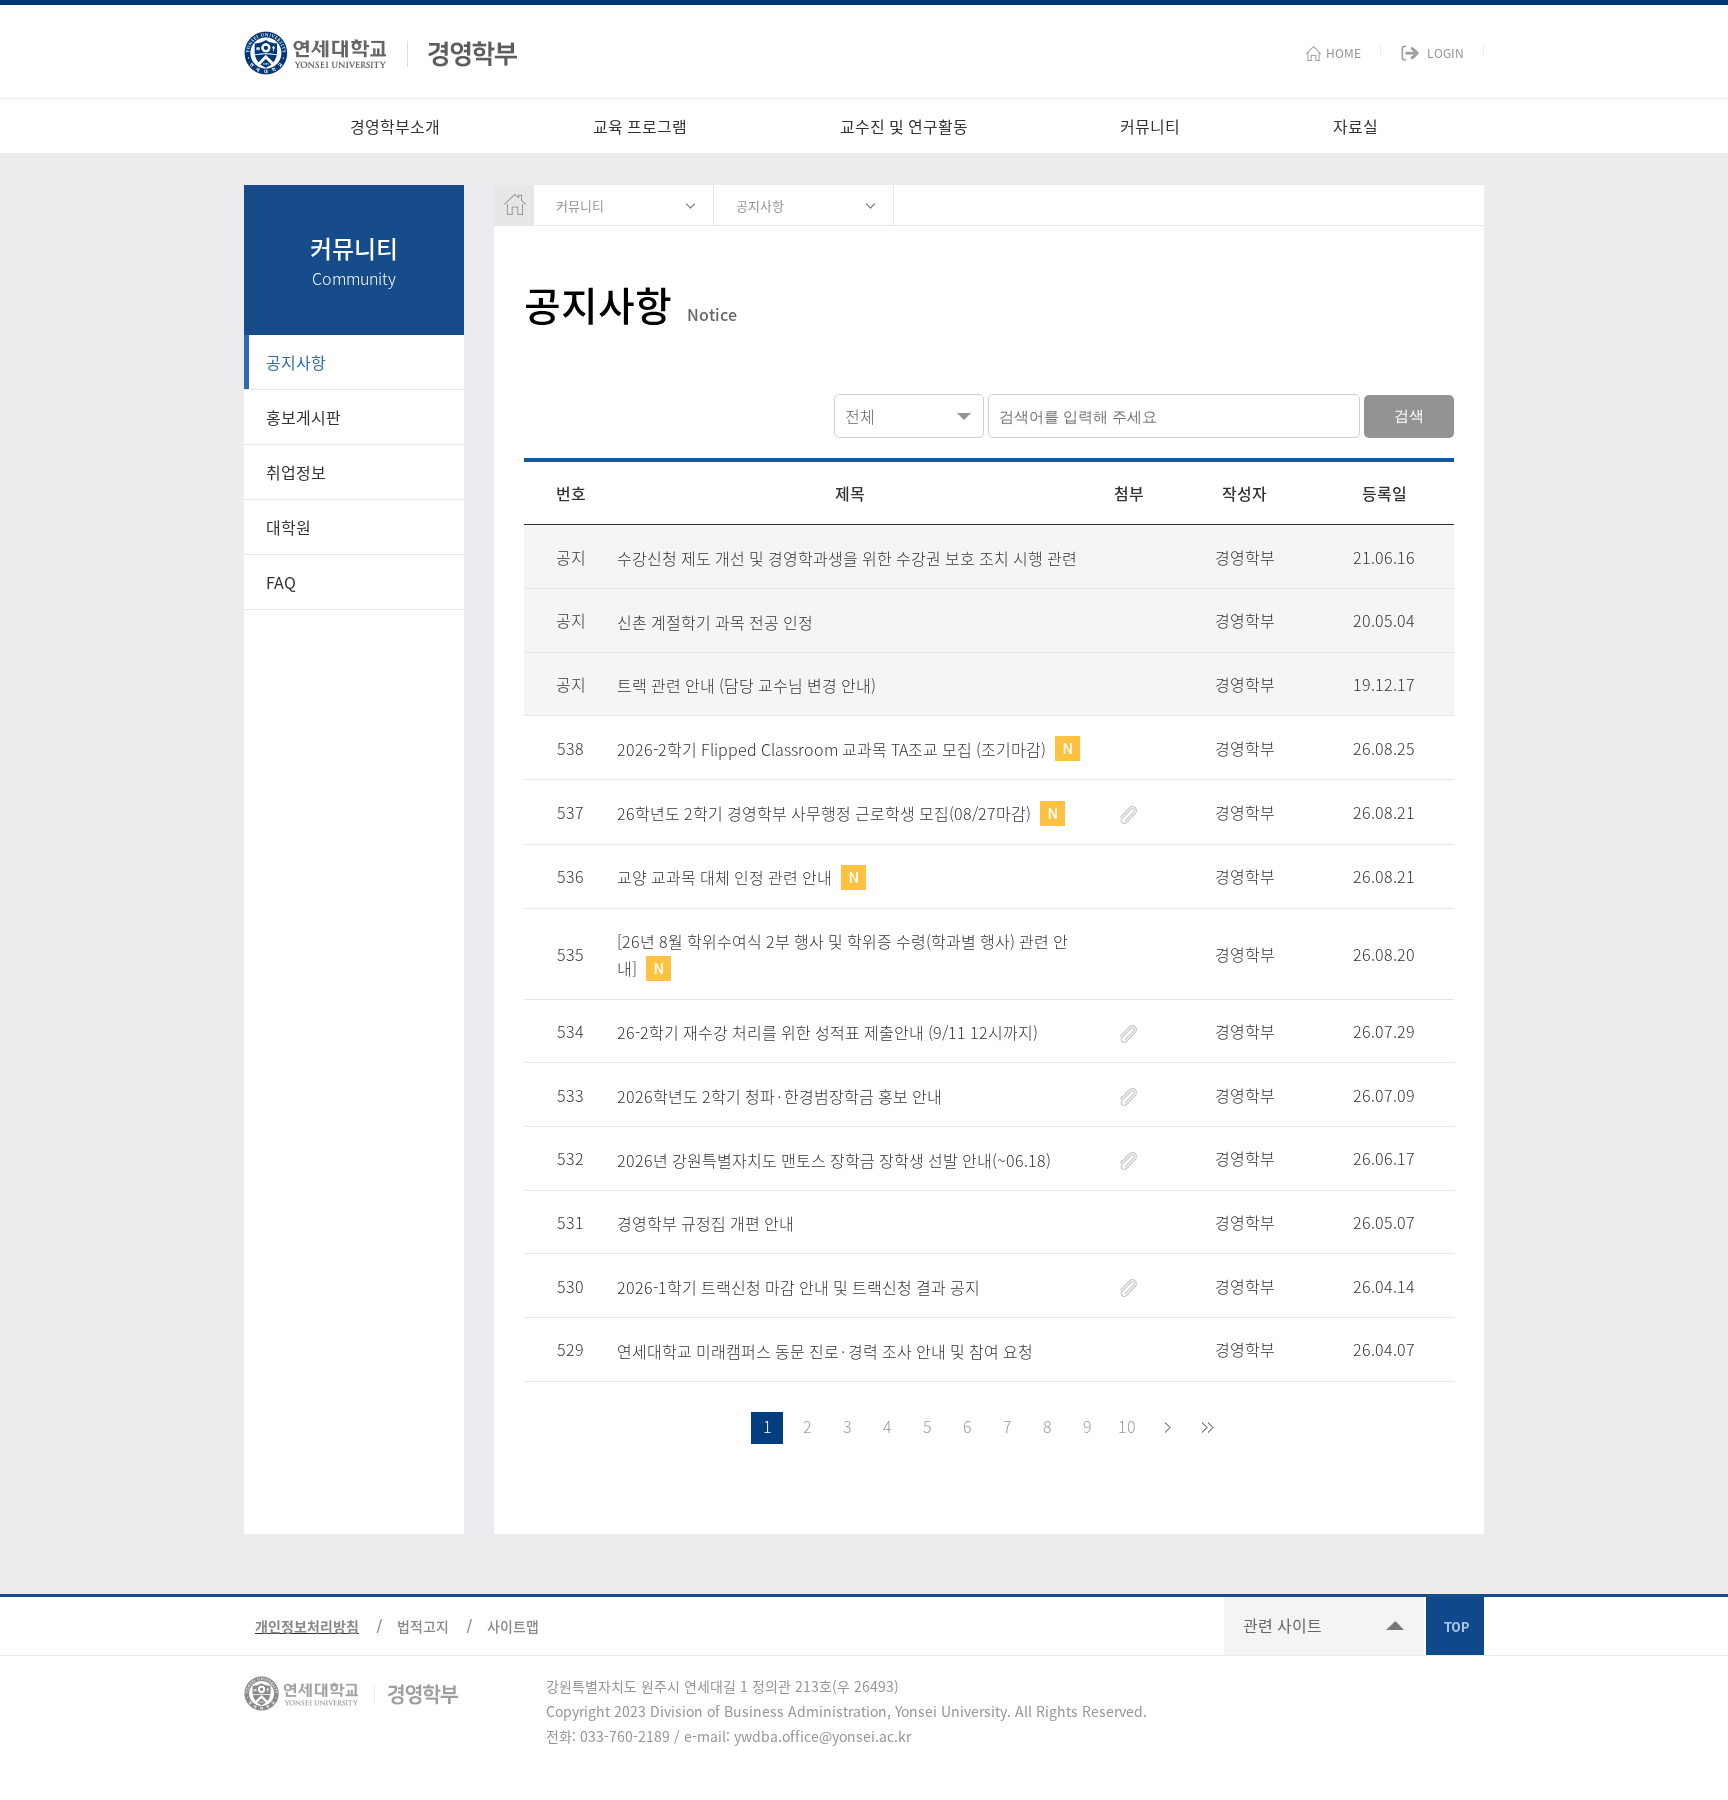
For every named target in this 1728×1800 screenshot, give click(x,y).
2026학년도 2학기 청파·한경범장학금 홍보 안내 (779, 1096)
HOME (1343, 53)
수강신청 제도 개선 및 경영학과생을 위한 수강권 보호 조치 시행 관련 (847, 558)
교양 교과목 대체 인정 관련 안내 (726, 877)
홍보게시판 (303, 417)
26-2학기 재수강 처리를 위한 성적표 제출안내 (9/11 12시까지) (827, 1032)
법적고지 (423, 1626)
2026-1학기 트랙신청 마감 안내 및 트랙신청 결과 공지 (798, 1287)
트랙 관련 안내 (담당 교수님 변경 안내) (746, 685)
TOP (1455, 1626)
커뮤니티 (1150, 126)
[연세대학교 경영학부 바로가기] (380, 48)
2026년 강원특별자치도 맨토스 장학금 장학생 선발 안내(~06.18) (834, 1160)
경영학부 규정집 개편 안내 (705, 1223)
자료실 (1355, 126)
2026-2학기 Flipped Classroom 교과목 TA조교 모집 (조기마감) (833, 749)
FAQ (281, 582)
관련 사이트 (1282, 1625)
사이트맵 (513, 1626)
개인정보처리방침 (307, 1626)
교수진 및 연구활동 (904, 126)
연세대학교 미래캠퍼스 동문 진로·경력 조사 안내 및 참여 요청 (825, 1351)
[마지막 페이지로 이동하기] (1207, 1428)
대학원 (288, 527)
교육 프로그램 (640, 126)
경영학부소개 (395, 126)
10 (1127, 1426)
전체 (860, 416)
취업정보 (296, 472)
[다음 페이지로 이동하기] (1167, 1428)
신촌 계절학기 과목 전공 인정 (715, 622)
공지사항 (296, 362)
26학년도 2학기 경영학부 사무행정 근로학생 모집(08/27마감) (826, 813)
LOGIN (1445, 53)
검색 (1409, 415)
